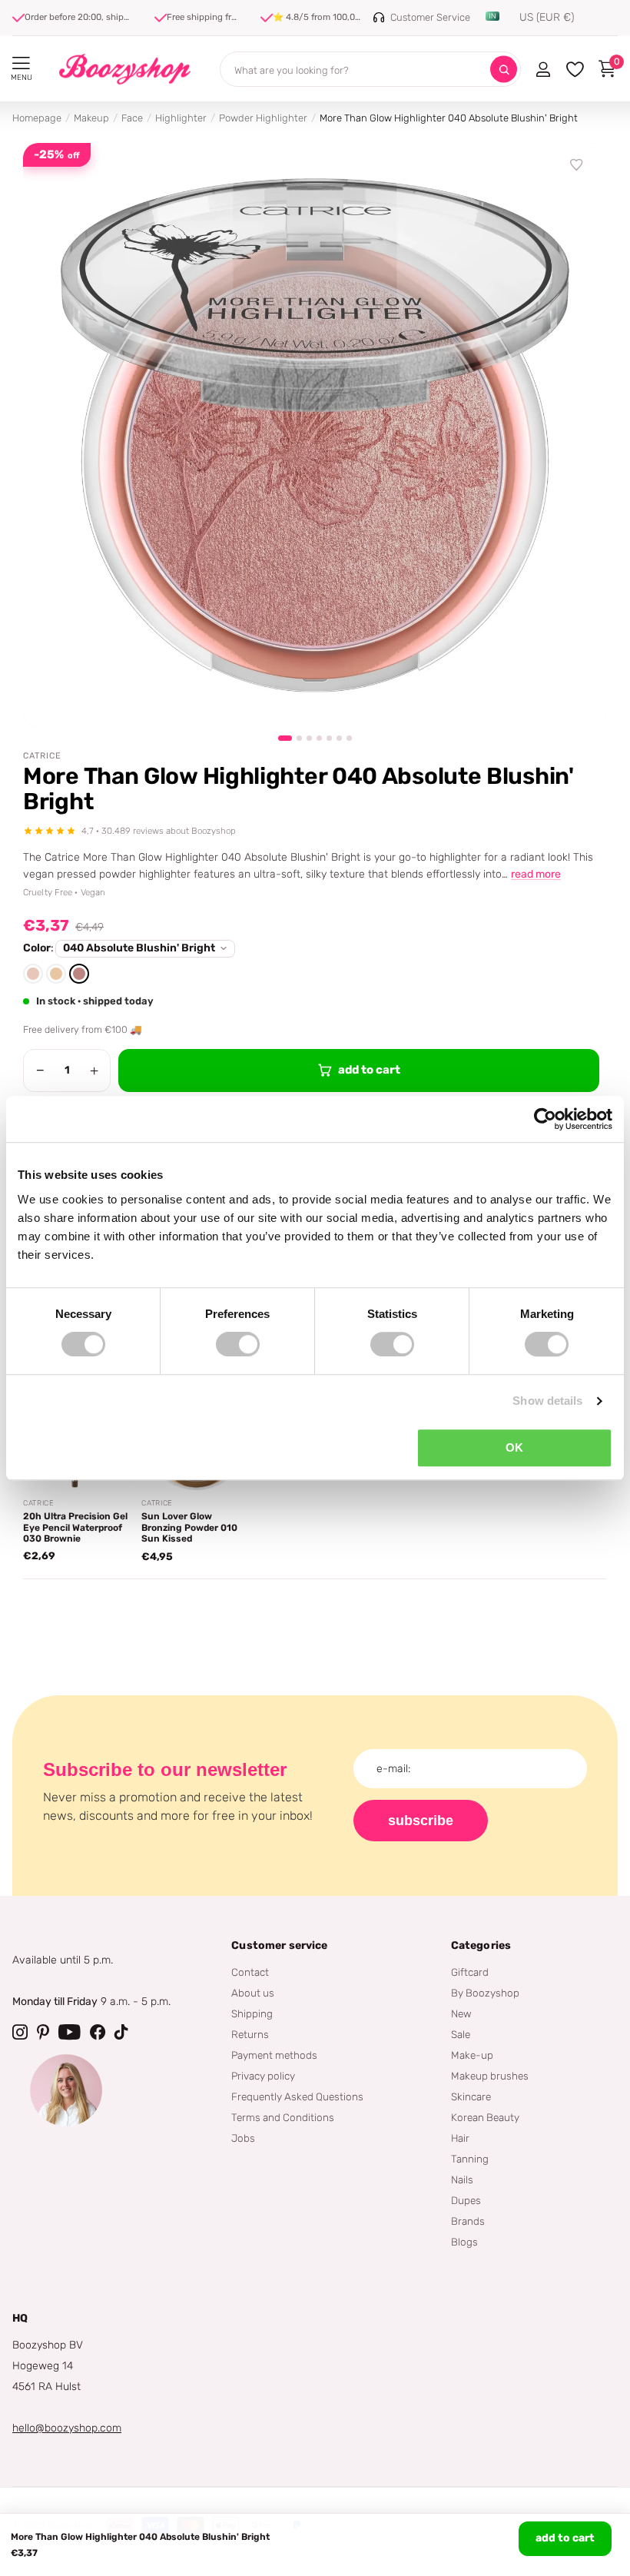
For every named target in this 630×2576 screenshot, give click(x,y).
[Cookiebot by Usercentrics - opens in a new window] (545, 1119)
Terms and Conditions (283, 2117)
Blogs (464, 2242)
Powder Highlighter (263, 118)
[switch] (238, 1344)
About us (253, 1993)
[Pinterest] (43, 2032)
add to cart (565, 2538)
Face (132, 118)
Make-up (472, 2055)
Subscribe (421, 1821)
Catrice (42, 756)
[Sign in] (543, 69)
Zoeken (504, 70)
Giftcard (470, 1972)
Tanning (470, 2159)
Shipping (252, 2013)
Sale (461, 2034)
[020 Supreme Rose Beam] (33, 974)
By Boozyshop (485, 1993)
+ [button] (94, 1071)
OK (514, 1447)
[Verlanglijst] (577, 165)
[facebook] (98, 2032)
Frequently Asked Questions (297, 2096)
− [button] (40, 1071)
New (461, 2013)
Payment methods (274, 2055)
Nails (462, 2179)
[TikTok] (121, 2032)
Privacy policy (263, 2076)
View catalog (21, 63)
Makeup (91, 118)
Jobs (243, 2138)
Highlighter (181, 118)
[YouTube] (70, 2032)
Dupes (466, 2200)
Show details (547, 1401)
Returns (250, 2034)
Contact (250, 1972)
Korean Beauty (485, 2117)
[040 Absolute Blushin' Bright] (79, 974)
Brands (468, 2221)
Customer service (279, 1945)
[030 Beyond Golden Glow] (56, 974)
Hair (460, 2138)
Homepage (37, 118)
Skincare (471, 2096)
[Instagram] (20, 2032)
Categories (481, 1945)
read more (536, 874)
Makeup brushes (490, 2076)
